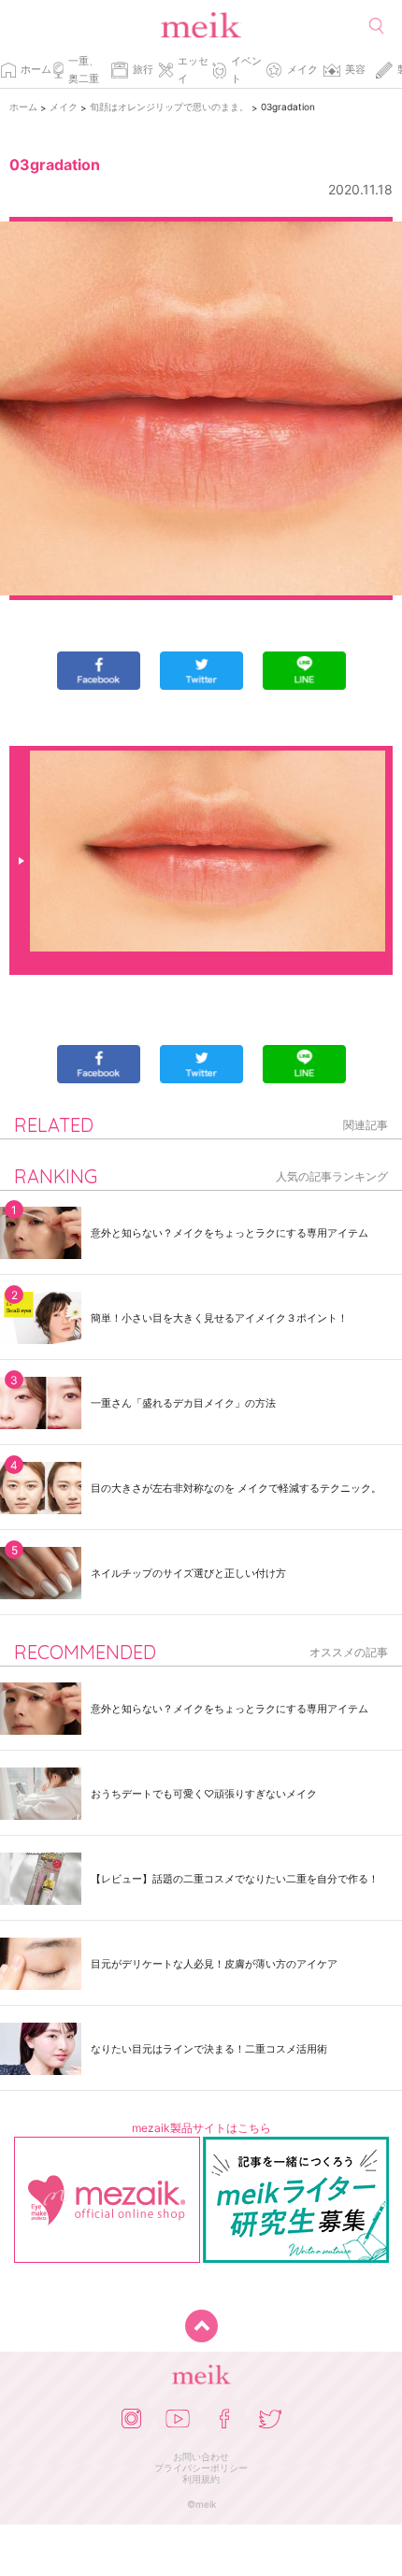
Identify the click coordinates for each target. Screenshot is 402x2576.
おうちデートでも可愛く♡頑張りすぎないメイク (204, 1794)
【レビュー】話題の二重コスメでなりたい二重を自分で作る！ (235, 1879)
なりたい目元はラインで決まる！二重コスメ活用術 (209, 2049)
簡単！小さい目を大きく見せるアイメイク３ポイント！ (219, 1318)
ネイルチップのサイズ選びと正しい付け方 (188, 1573)
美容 (355, 69)
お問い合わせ (201, 2456)
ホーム (36, 69)
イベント (246, 70)
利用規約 (201, 2479)
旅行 (143, 69)
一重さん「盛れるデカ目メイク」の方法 (183, 1403)
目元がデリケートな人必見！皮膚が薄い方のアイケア (214, 1964)
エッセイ (193, 70)
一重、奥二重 (84, 70)
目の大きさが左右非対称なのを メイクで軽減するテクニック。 (236, 1488)
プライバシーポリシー (201, 2468)
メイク (302, 69)
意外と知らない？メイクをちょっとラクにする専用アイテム (230, 1233)
